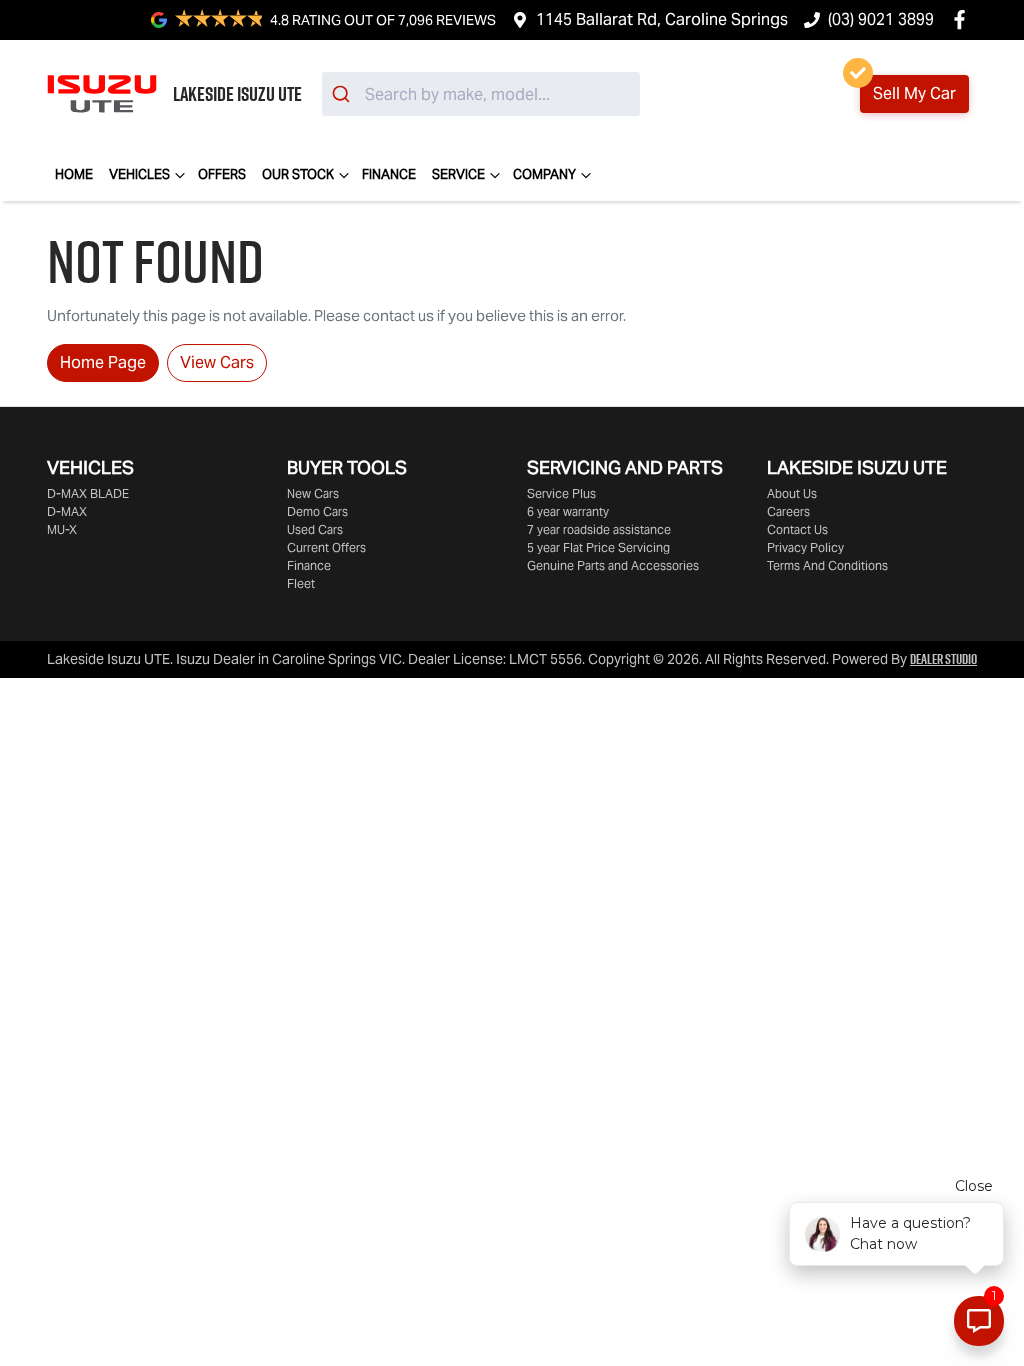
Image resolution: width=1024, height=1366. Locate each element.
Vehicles (139, 174)
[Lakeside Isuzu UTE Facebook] (963, 19)
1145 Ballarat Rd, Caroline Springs (662, 19)
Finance (389, 174)
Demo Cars (317, 511)
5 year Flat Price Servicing (598, 547)
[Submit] (343, 94)
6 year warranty (568, 511)
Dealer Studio (943, 659)
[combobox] (481, 94)
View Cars (217, 362)
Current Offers (326, 547)
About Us (792, 493)
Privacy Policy (805, 547)
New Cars (313, 493)
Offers (222, 174)
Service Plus (561, 493)
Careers (788, 511)
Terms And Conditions (827, 565)
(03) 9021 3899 (881, 19)
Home (74, 174)
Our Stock (298, 174)
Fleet (301, 583)
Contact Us (797, 529)
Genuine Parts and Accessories (613, 565)
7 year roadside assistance (599, 529)
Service (458, 174)
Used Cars (315, 529)
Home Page (103, 362)
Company (544, 174)
